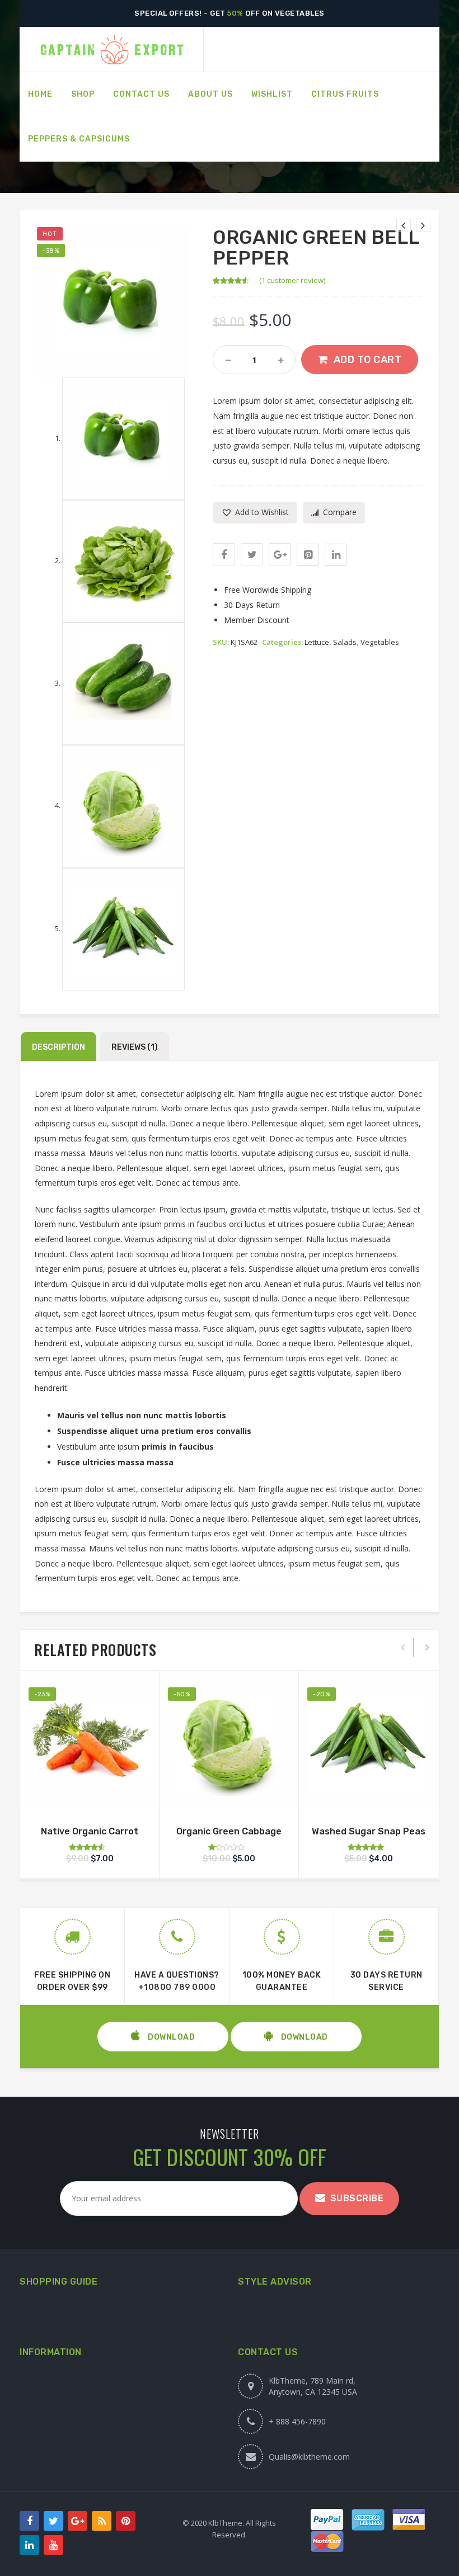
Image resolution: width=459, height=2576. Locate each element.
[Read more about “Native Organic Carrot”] (90, 1795)
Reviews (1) (135, 1047)
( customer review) (292, 280)
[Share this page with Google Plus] (280, 554)
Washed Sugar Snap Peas (369, 1831)
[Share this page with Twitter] (252, 554)
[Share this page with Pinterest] (308, 555)
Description (58, 1047)
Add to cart (368, 360)
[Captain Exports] (111, 49)
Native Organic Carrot (90, 1831)
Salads (345, 642)
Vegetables (380, 642)
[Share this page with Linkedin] (336, 555)
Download (171, 2037)
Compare (340, 512)
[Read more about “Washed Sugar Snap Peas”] (368, 1795)
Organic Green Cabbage (229, 1831)
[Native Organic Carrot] (404, 225)
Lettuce (317, 642)
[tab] (58, 1046)
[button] (255, 513)
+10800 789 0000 (177, 1987)
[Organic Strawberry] (423, 225)
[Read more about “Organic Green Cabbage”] (229, 1795)
